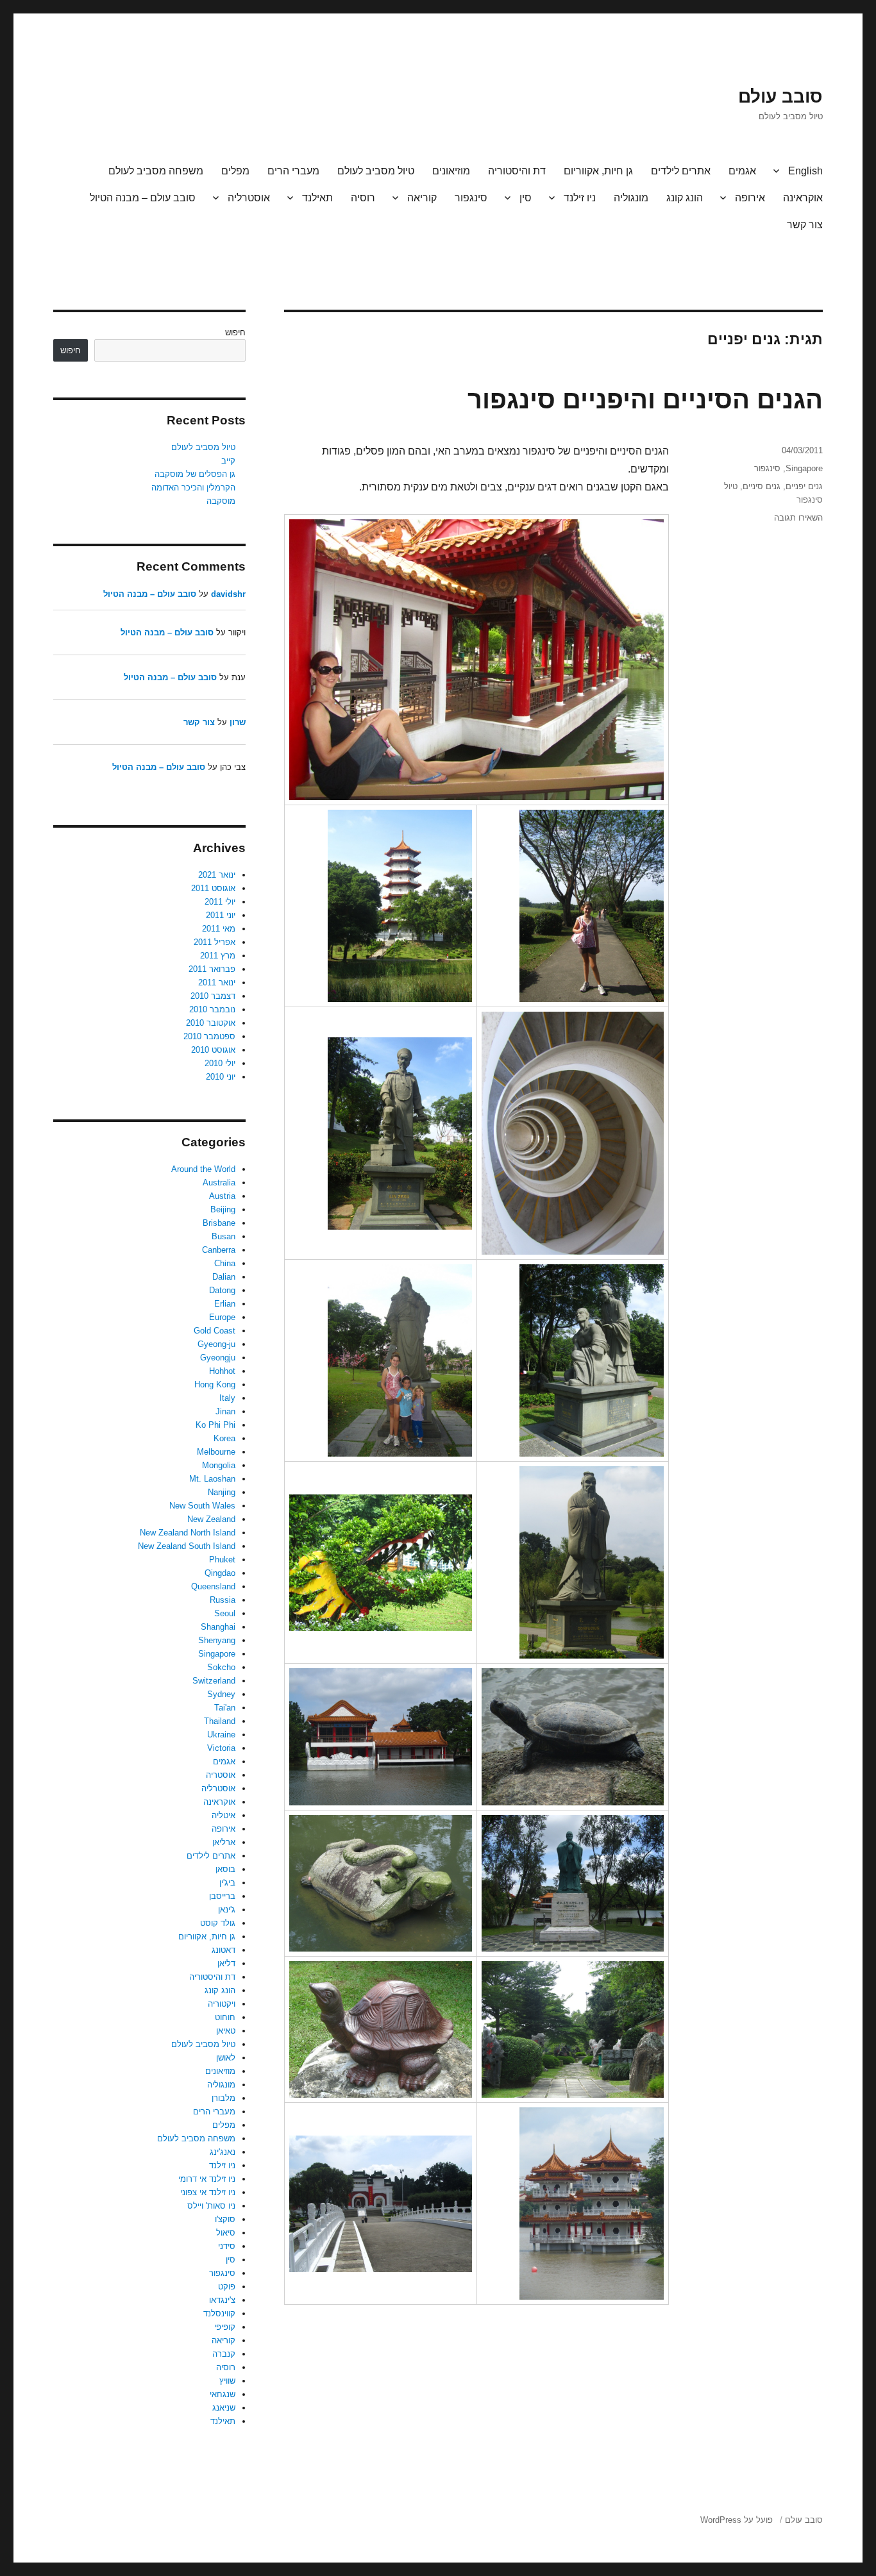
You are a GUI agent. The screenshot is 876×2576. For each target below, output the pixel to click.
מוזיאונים (451, 171)
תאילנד (317, 198)
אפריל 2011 (215, 942)
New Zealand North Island (188, 1533)
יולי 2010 (220, 1063)
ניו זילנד (580, 198)
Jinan (225, 1411)
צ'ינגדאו (222, 2300)
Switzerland (214, 1681)
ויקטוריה (222, 2004)
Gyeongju (218, 1358)
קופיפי (225, 2327)
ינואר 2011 (217, 983)
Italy (227, 1398)
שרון (238, 722)
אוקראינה (803, 198)
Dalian (224, 1277)
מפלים (235, 171)
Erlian (225, 1304)
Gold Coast (215, 1331)
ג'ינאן (227, 1910)
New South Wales (202, 1506)
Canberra (219, 1250)
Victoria (221, 1748)
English (805, 171)
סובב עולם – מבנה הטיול (143, 198)
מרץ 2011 (218, 956)
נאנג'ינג (223, 2152)
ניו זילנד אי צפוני (208, 2192)
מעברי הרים (293, 171)
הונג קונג (685, 198)
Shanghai (218, 1627)
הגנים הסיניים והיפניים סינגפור (645, 399)
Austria (222, 1196)
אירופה (750, 198)
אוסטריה (221, 1775)
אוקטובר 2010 (211, 1023)
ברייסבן (222, 1896)
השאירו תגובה (798, 518)
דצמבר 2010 (213, 996)
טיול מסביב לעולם (376, 171)
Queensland (213, 1586)
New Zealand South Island (187, 1546)
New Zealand (211, 1519)
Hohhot (222, 1371)
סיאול (226, 2233)
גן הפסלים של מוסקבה (195, 474)
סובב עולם (780, 96)
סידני (227, 2246)
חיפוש (235, 332)
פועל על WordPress (737, 2520)
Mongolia (219, 1465)
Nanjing (222, 1492)
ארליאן (224, 1842)
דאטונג (223, 1950)
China (225, 1263)
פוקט (227, 2287)
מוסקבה (221, 501)
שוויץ (227, 2381)
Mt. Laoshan (212, 1479)
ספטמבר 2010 (209, 1036)
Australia (219, 1183)
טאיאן (226, 2031)
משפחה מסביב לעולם (156, 171)
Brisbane (219, 1223)
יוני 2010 (221, 1077)
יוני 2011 (221, 915)
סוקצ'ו (225, 2219)
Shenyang (217, 1640)
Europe (222, 1317)
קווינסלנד (219, 2313)
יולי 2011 (220, 902)
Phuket (222, 1560)
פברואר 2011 (212, 969)
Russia (223, 1600)
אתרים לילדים (681, 171)
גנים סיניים (762, 486)
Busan (223, 1236)
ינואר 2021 (217, 875)
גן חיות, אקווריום (598, 171)
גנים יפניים (804, 486)
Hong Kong (215, 1384)
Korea (224, 1438)
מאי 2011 (219, 929)
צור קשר (805, 225)
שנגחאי (223, 2394)
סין (526, 198)
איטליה (223, 1815)
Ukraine (221, 1735)
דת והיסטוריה (517, 171)
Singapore (804, 468)
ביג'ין (227, 1883)
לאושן (226, 2058)
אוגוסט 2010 (213, 1050)
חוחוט (225, 2017)
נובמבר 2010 (212, 1009)
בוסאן (225, 1869)
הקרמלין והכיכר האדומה (193, 488)
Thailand (220, 1721)
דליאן (226, 1963)
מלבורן (223, 2098)
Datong (222, 1290)
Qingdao (220, 1573)
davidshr (228, 594)
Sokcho (221, 1667)
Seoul (225, 1613)
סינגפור (471, 198)
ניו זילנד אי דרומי (207, 2179)
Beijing (223, 1209)
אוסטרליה (249, 198)
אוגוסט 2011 (213, 888)
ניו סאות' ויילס (211, 2206)
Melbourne (216, 1452)
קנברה (224, 2354)
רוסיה (363, 198)
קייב (228, 461)
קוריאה (422, 198)
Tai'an (225, 1708)
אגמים (742, 171)
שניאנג (224, 2408)
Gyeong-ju (216, 1344)
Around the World (203, 1169)
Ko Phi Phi (215, 1425)
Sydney (221, 1694)
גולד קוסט (218, 1923)
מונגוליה (631, 198)
